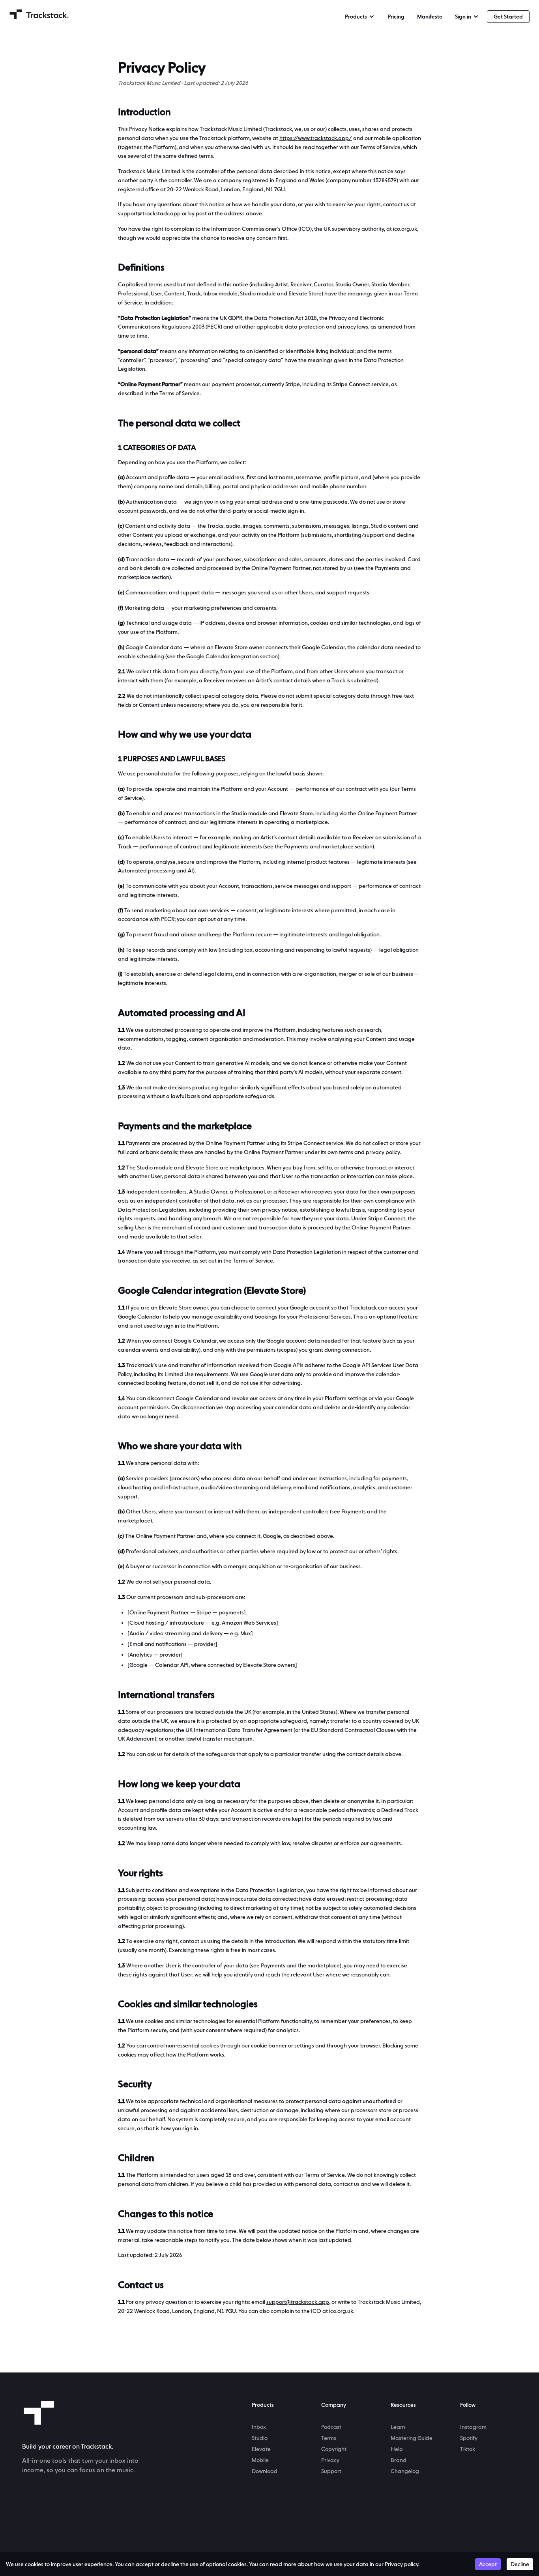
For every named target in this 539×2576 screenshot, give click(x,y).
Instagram (473, 2427)
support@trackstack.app (149, 213)
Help (397, 2449)
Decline (520, 2564)
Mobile (260, 2460)
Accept (488, 2564)
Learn (398, 2427)
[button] (360, 17)
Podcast (331, 2427)
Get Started (508, 17)
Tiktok (468, 2449)
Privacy (330, 2460)
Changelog (405, 2471)
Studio (260, 2438)
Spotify (469, 2438)
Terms (329, 2438)
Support (331, 2471)
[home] (39, 14)
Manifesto (430, 17)
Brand (399, 2460)
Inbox (259, 2427)
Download (265, 2471)
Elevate (261, 2449)
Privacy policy (401, 2564)
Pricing (396, 17)
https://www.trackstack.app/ (316, 138)
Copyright (334, 2449)
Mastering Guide (412, 2438)
